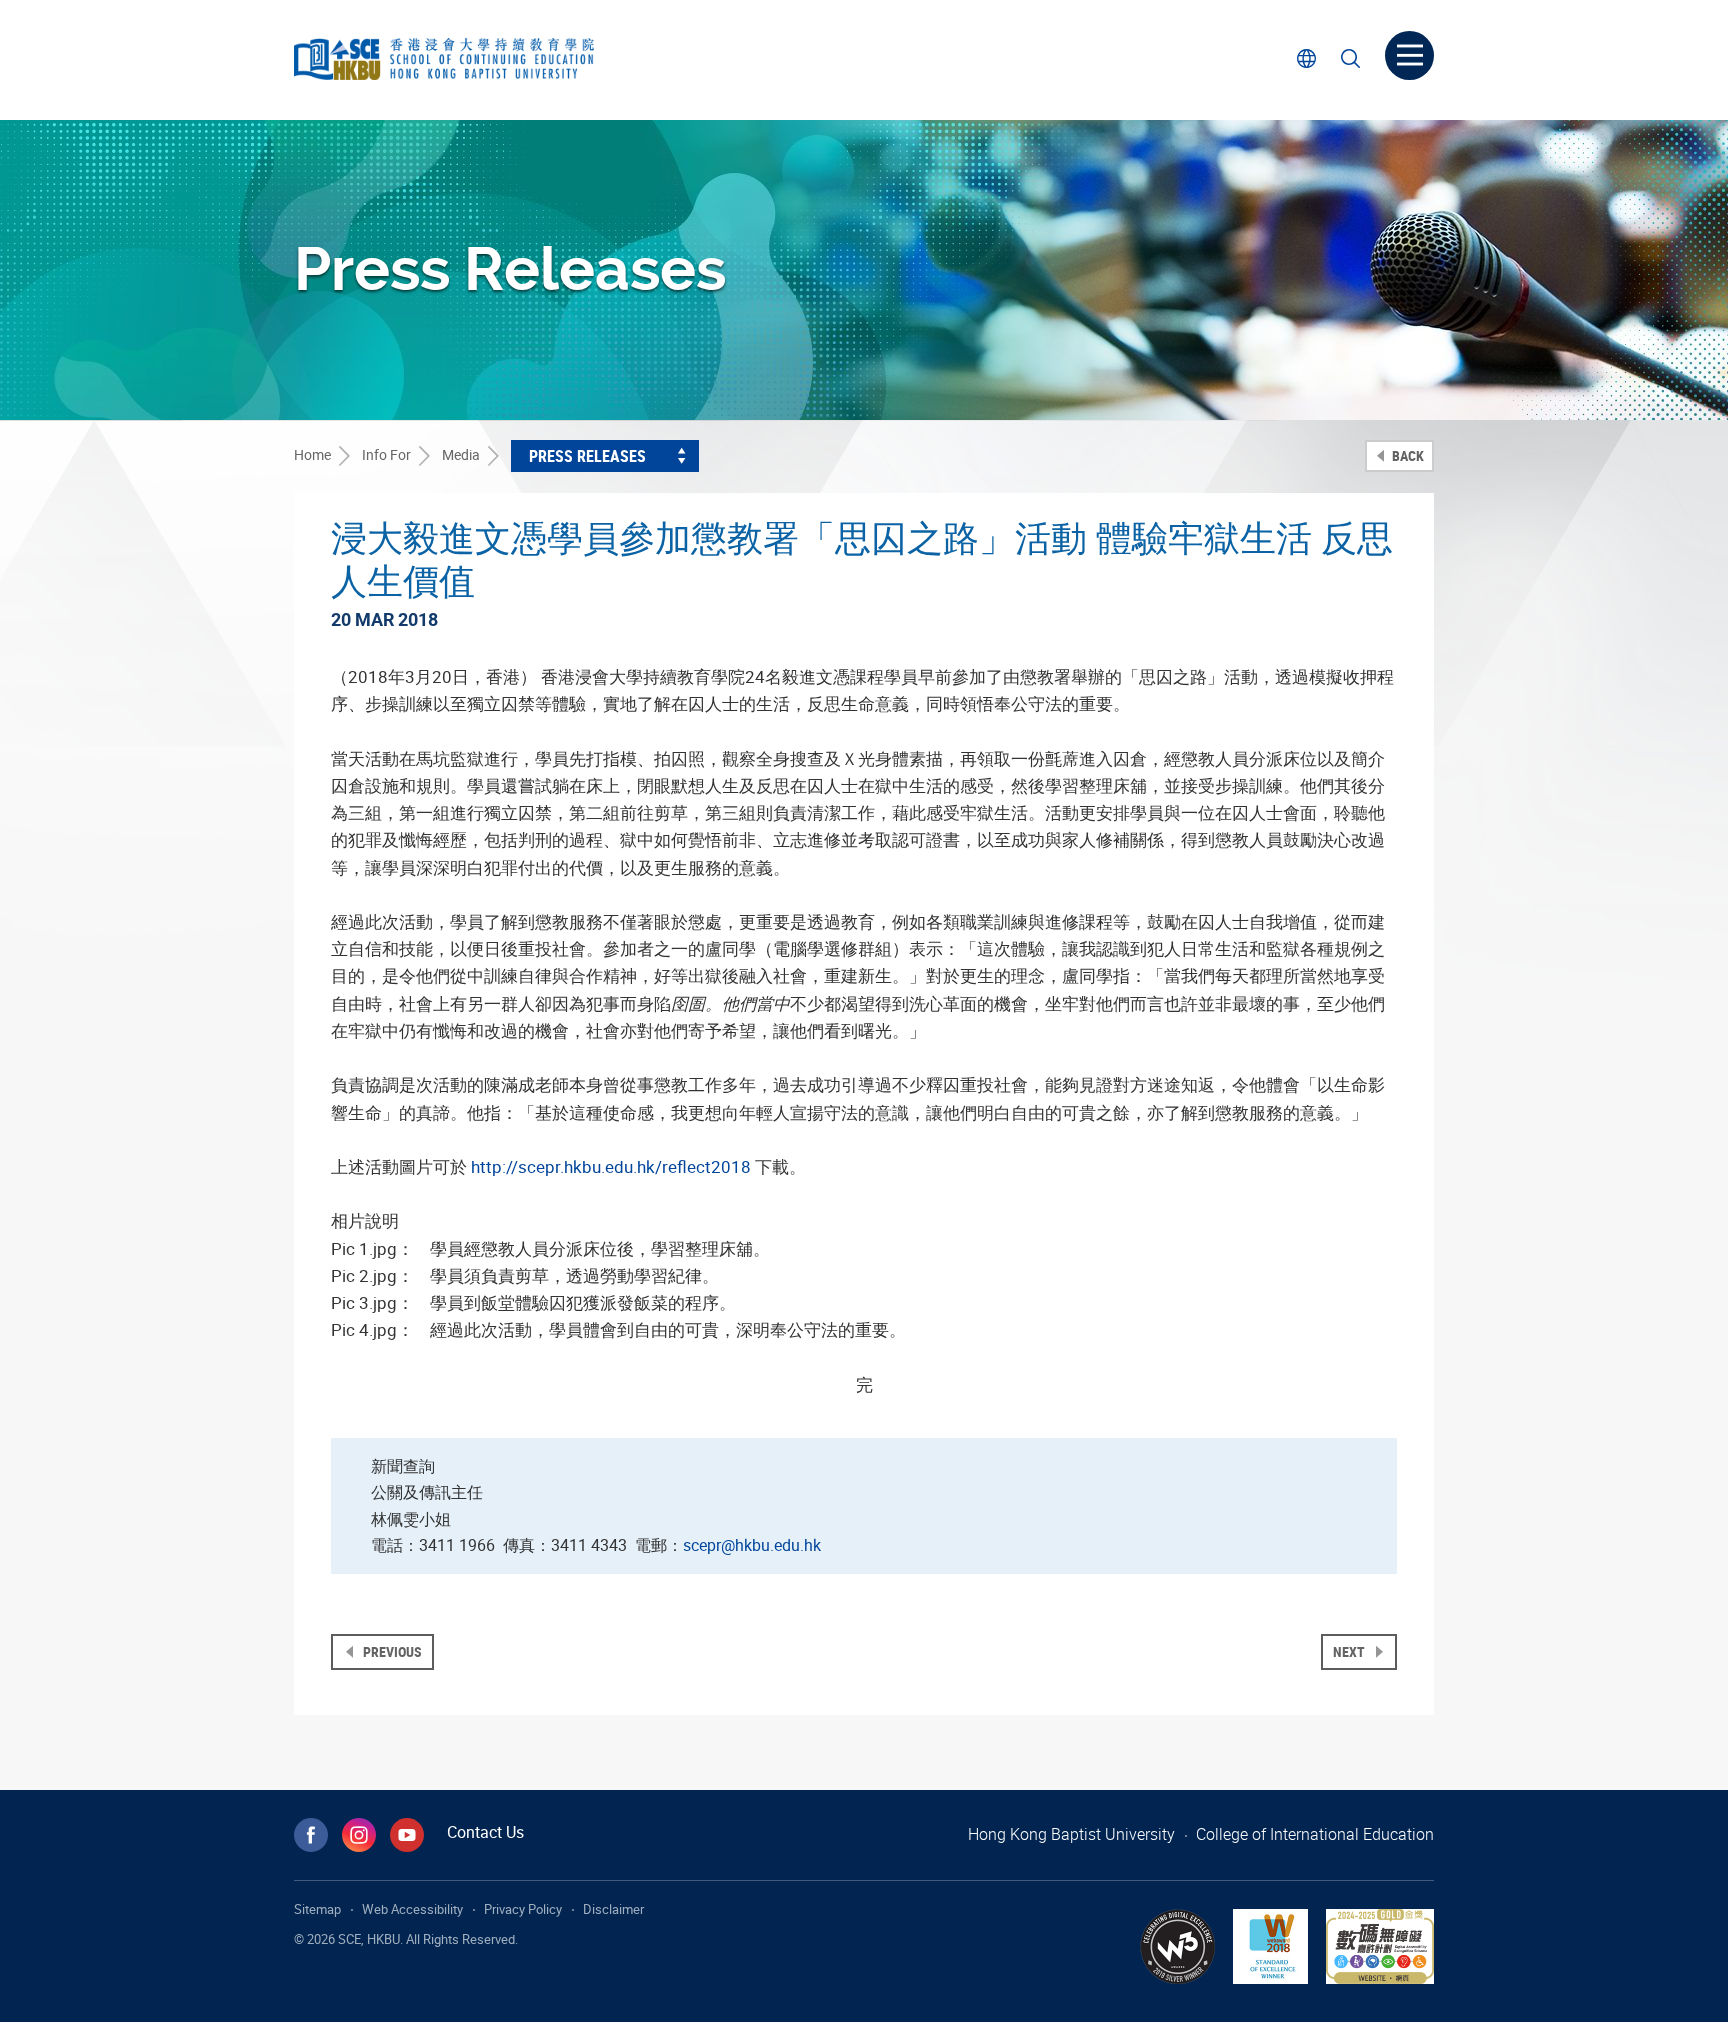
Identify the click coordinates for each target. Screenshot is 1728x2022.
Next (1350, 1651)
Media (461, 454)
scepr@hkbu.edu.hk (752, 1545)
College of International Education (1315, 1834)
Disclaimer (613, 1909)
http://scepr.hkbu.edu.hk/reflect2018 (611, 1166)
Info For (386, 454)
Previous (391, 1651)
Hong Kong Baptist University (1071, 1834)
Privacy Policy (523, 1909)
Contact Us (485, 1832)
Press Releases (587, 456)
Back (1406, 455)
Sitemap (317, 1909)
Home (312, 454)
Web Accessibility (412, 1909)
